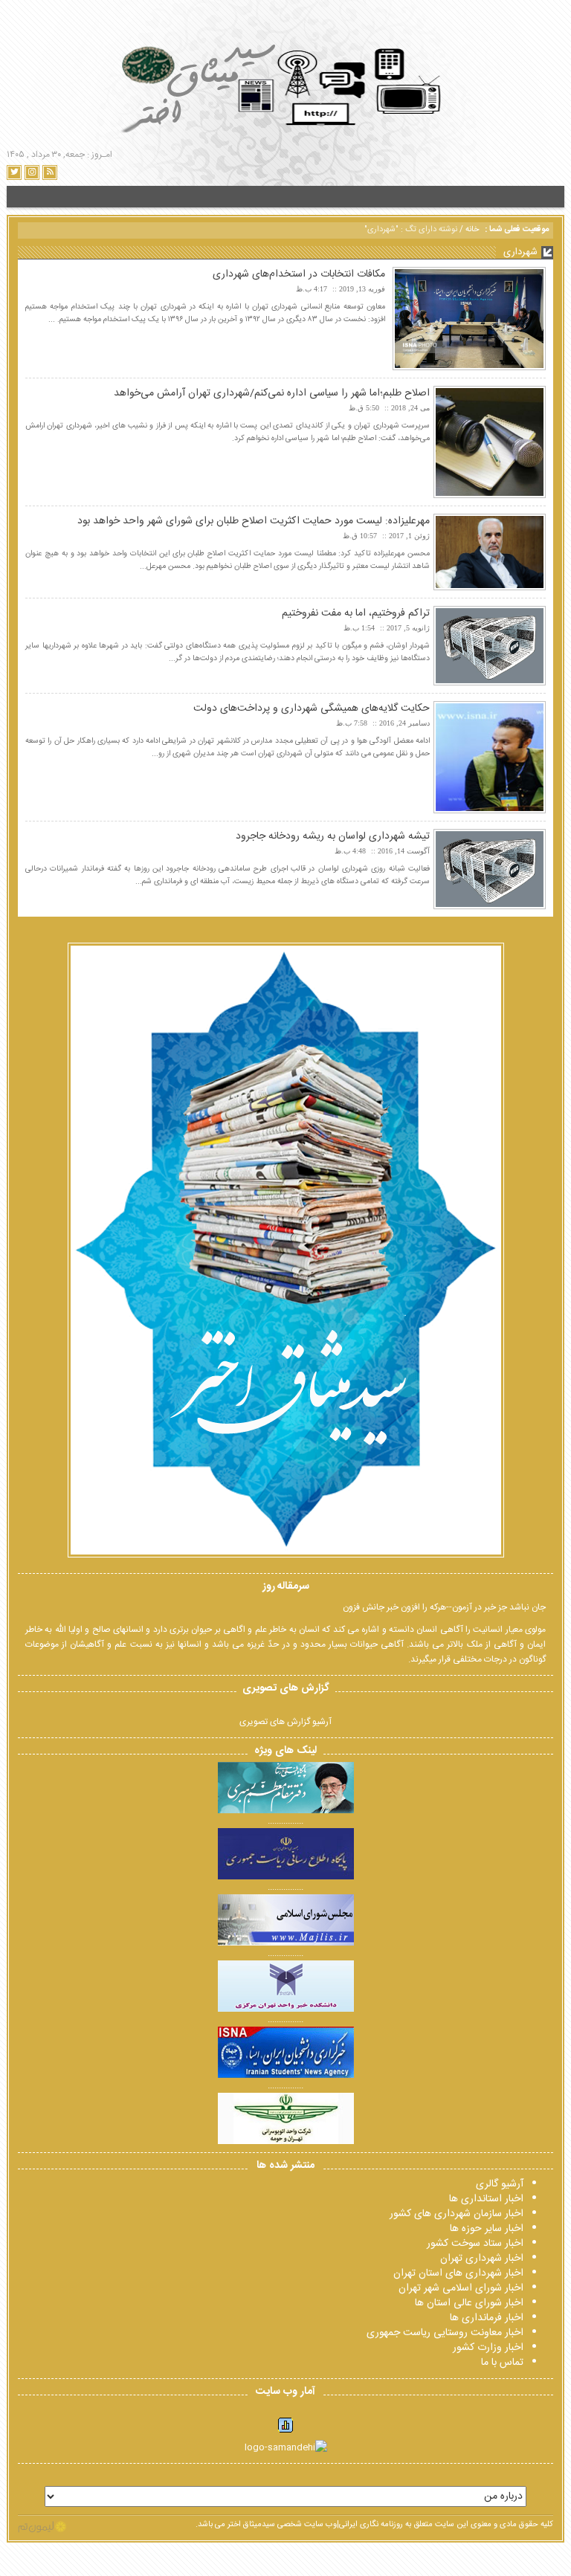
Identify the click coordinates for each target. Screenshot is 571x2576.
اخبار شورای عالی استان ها (469, 2303)
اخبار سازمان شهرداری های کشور (457, 2214)
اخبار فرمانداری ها (487, 2318)
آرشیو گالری (500, 2184)
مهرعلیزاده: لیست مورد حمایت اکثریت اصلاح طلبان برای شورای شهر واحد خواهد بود (254, 521)
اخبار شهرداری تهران (482, 2259)
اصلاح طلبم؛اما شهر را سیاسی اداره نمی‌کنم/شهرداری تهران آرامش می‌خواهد (272, 393)
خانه (472, 230)
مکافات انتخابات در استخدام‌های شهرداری (299, 274)
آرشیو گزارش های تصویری (285, 1722)
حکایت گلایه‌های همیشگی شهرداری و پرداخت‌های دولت (312, 708)
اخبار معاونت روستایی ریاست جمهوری (445, 2333)
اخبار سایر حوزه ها (487, 2229)
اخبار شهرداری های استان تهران (458, 2273)
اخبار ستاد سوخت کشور (475, 2244)
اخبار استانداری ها (486, 2199)
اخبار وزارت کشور (488, 2348)
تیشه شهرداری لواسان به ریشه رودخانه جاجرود (333, 836)
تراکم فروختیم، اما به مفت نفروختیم (356, 613)
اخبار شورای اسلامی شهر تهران (461, 2288)
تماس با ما (502, 2363)
